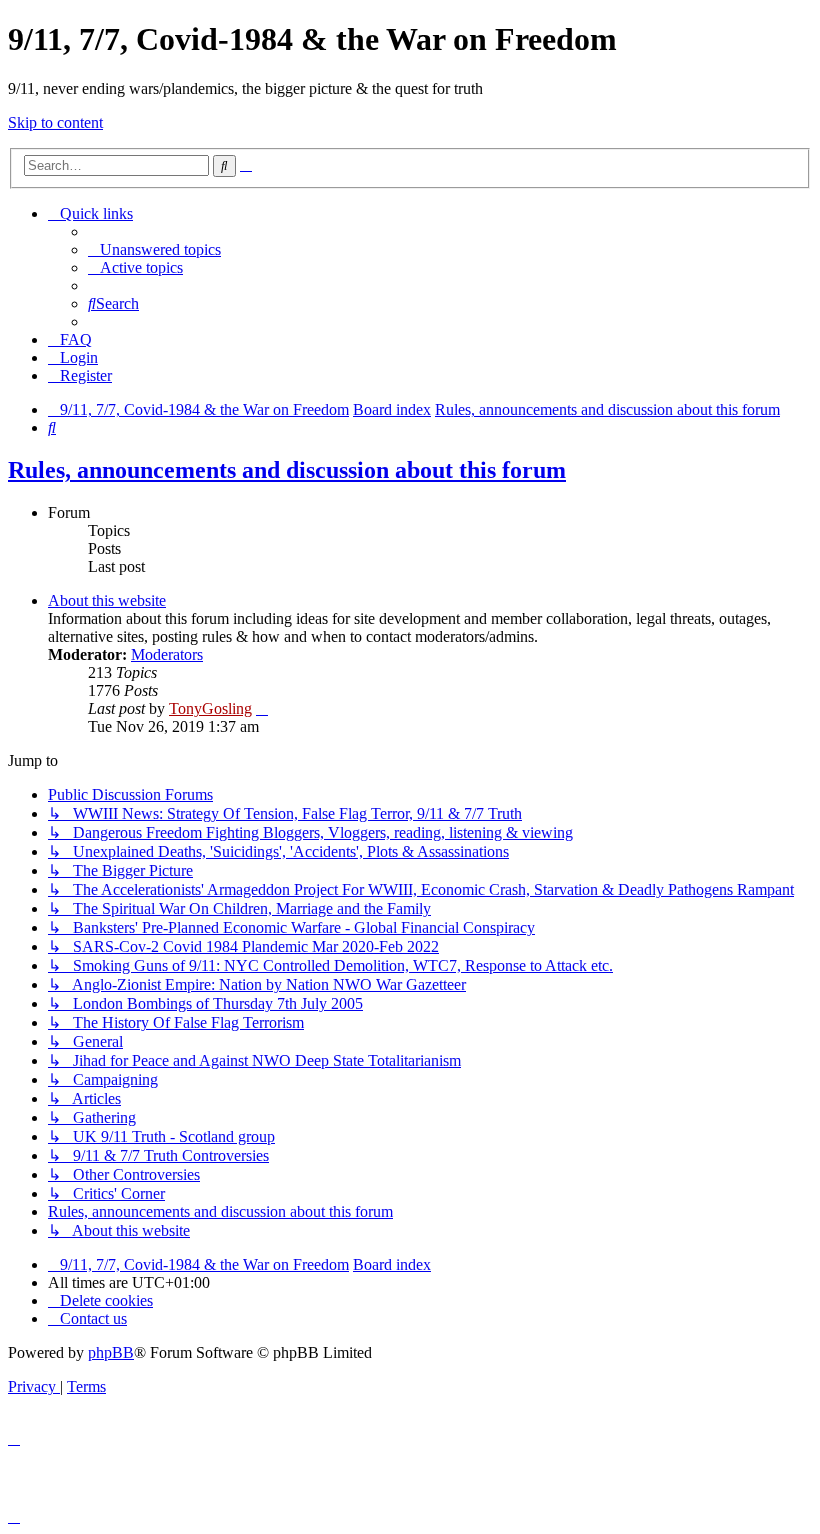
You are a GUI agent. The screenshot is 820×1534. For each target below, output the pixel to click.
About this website (107, 600)
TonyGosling (210, 708)
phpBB (111, 1352)
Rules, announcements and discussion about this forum (287, 470)
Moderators (167, 654)
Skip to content (55, 122)
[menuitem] (154, 249)
